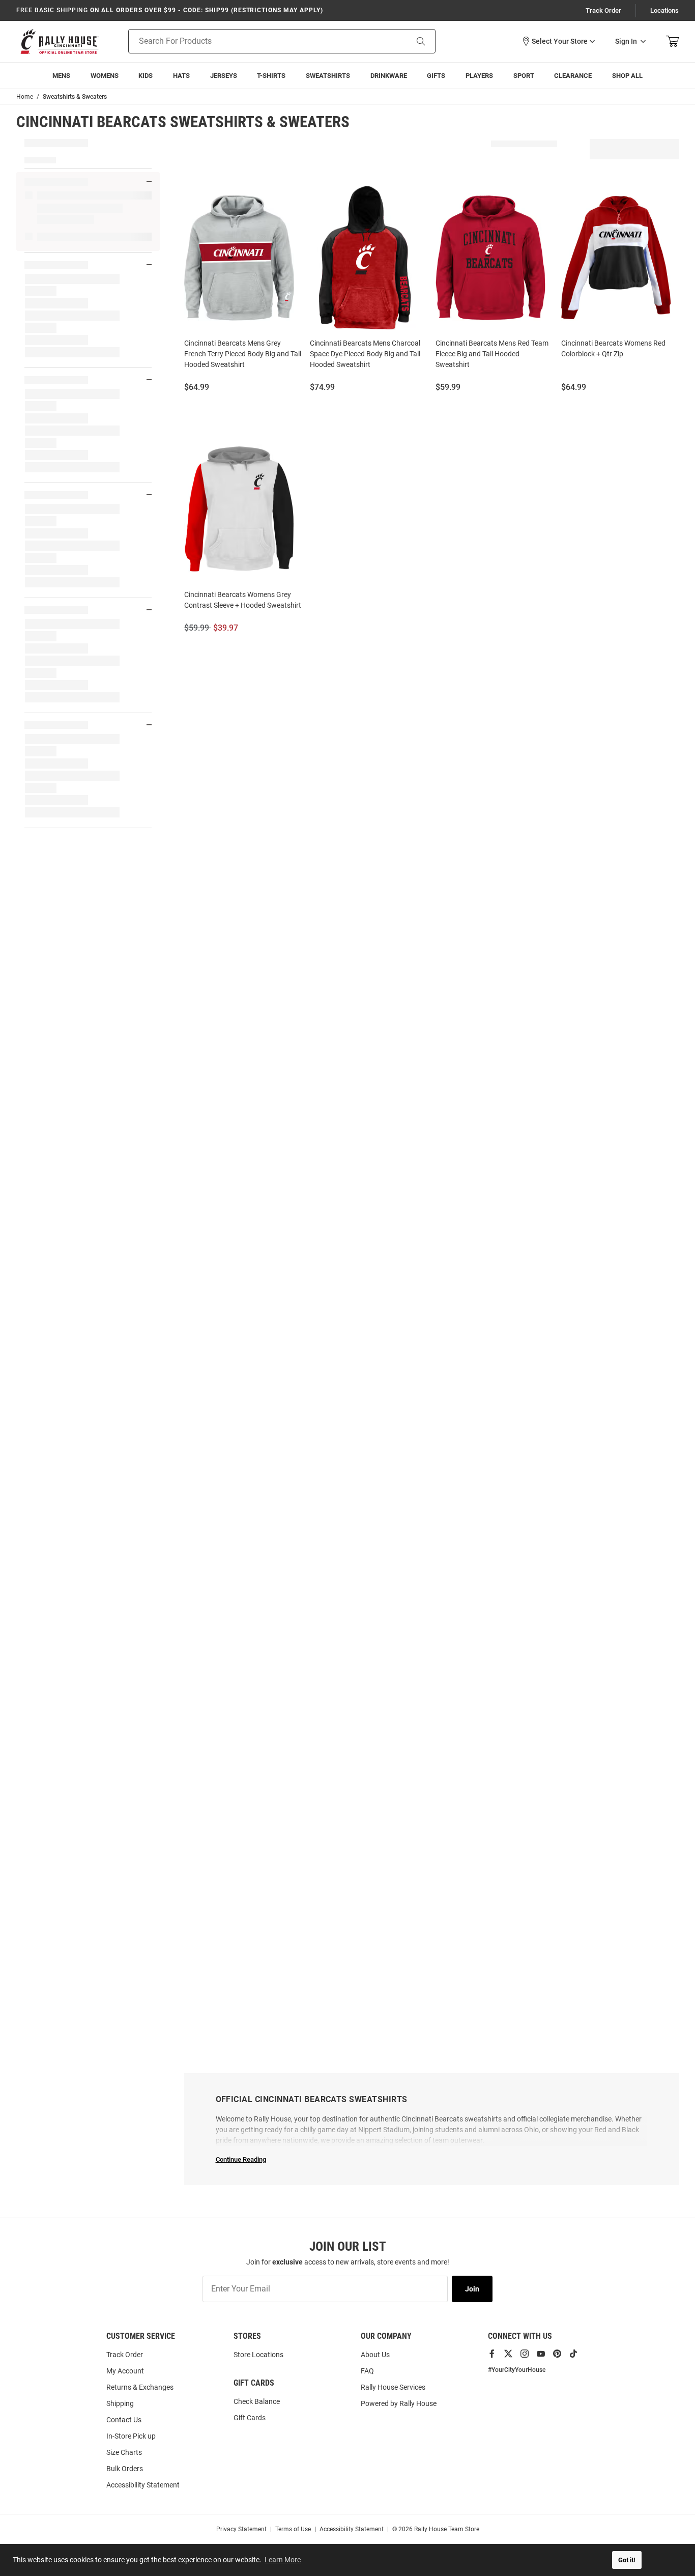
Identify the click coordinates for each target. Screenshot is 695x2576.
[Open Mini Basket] (672, 41)
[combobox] (255, 41)
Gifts (436, 76)
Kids (146, 76)
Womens (105, 76)
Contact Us (124, 2420)
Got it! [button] (627, 2560)
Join (472, 2289)
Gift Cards (250, 2418)
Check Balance (257, 2401)
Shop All (627, 76)
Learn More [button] (283, 2560)
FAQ (367, 2371)
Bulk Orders (125, 2469)
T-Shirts (271, 76)
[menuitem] (479, 76)
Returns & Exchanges (140, 2387)
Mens (61, 76)
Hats (181, 76)
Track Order (603, 10)
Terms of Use (293, 2529)
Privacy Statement (241, 2529)
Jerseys (224, 76)
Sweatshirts (328, 76)
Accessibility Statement (143, 2485)
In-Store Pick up (131, 2436)
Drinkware (389, 76)
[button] (558, 41)
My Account (125, 2371)
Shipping (120, 2403)
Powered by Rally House (399, 2403)
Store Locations (258, 2355)
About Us (375, 2355)
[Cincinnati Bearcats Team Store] (60, 41)
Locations (664, 10)
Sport (524, 76)
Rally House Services (393, 2387)
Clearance (573, 76)
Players (479, 76)
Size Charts (124, 2452)
